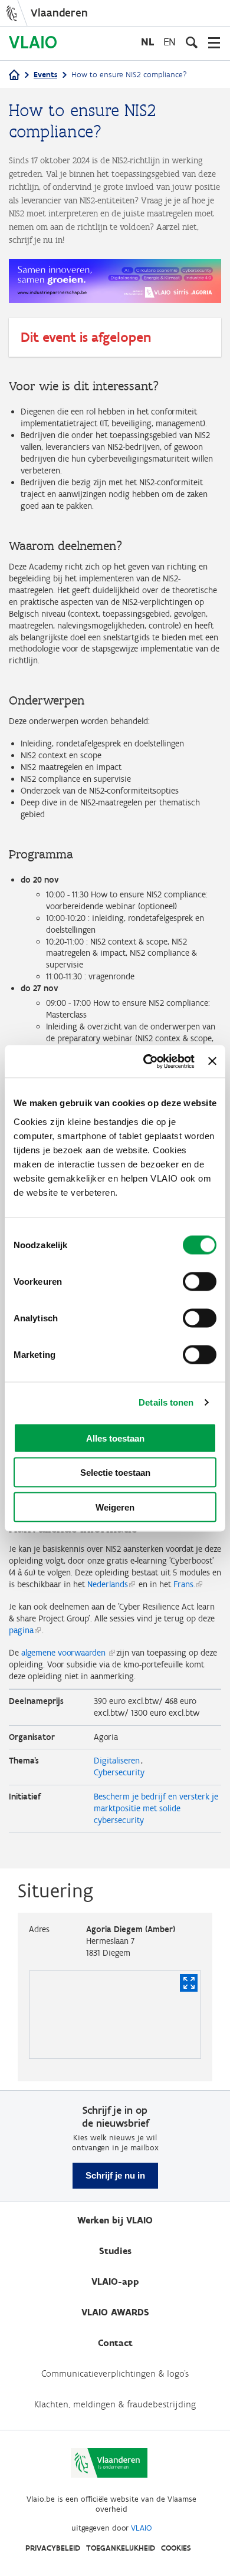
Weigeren (115, 1507)
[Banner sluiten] (212, 1061)
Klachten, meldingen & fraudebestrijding (115, 2404)
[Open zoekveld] (192, 42)
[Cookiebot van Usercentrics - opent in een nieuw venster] (146, 1061)
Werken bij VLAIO (115, 2220)
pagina (21, 1630)
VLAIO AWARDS (115, 2312)
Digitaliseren (117, 1761)
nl (147, 42)
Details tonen (166, 1402)
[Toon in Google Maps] (189, 1983)
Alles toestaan (115, 1438)
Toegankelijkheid (121, 2548)
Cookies (176, 2548)
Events (45, 75)
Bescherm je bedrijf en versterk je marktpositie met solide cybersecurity (156, 1808)
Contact (115, 2343)
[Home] (14, 76)
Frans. (184, 1584)
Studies (115, 2251)
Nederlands (106, 1584)
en (170, 42)
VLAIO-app (115, 2281)
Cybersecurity (119, 1772)
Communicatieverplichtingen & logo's (115, 2373)
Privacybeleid (53, 2548)
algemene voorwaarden (65, 1653)
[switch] (200, 1281)
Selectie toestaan (115, 1473)
